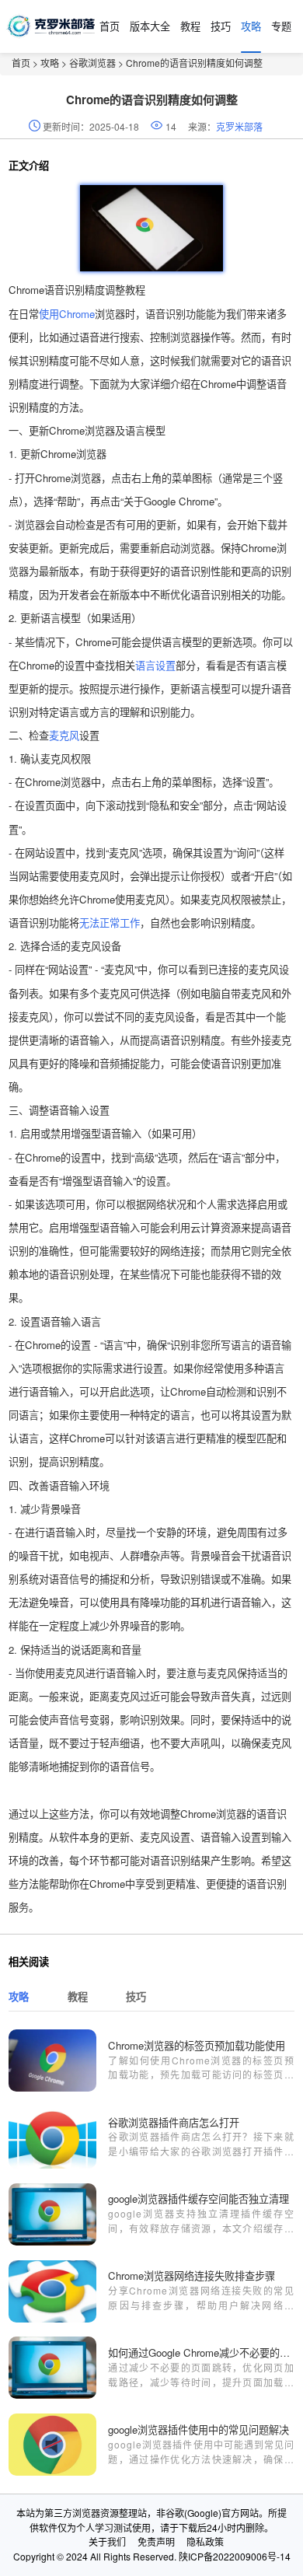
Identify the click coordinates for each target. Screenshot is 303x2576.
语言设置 (155, 665)
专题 (281, 26)
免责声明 (156, 2541)
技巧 (221, 26)
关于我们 (107, 2541)
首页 (110, 26)
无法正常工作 (110, 923)
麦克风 (64, 735)
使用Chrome (67, 314)
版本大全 (150, 26)
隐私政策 (205, 2541)
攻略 (251, 26)
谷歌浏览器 (92, 63)
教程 (190, 26)
